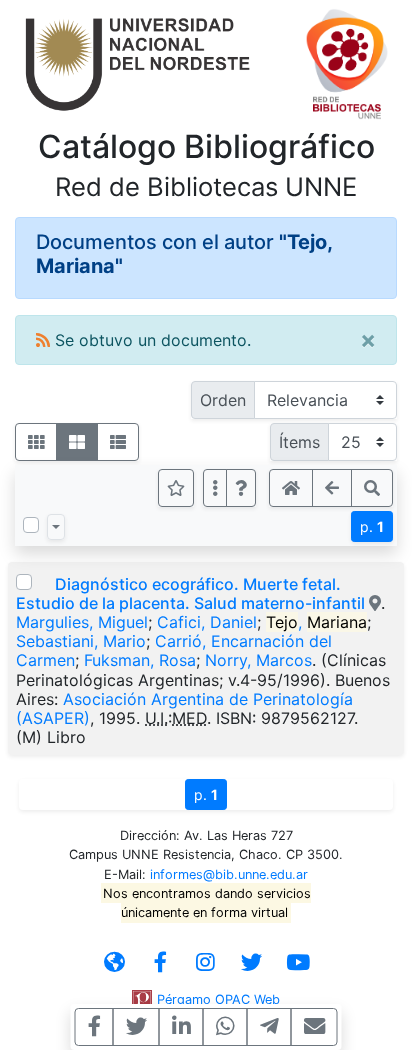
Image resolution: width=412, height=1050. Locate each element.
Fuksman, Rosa (140, 660)
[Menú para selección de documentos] (56, 527)
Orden (223, 400)
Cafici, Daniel (207, 622)
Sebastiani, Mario (81, 641)
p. (372, 526)
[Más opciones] (215, 488)
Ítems (299, 442)
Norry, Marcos (258, 660)
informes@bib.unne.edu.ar (229, 874)
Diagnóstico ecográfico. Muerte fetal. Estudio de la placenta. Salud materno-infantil (190, 593)
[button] (241, 488)
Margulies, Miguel (82, 622)
